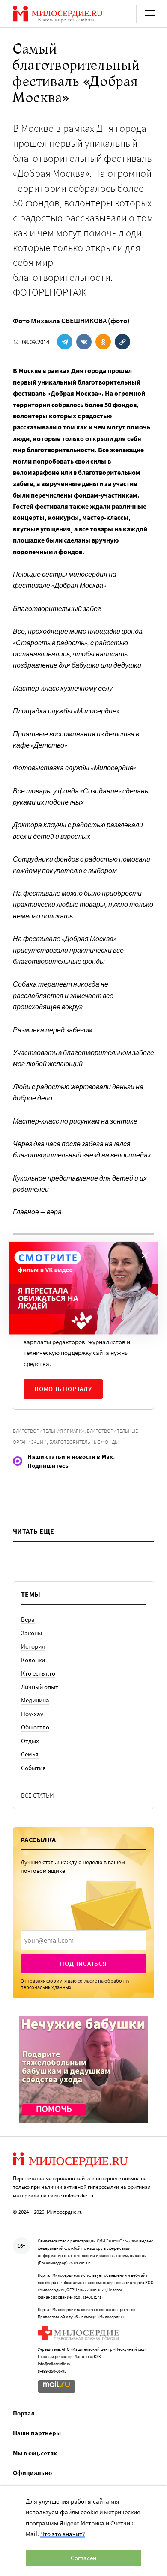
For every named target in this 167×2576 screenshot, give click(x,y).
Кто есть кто (38, 1673)
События (33, 1768)
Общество (35, 1727)
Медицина (35, 1700)
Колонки (33, 1660)
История (33, 1646)
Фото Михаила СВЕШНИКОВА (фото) (71, 321)
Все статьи (37, 1795)
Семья (30, 1754)
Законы (31, 1633)
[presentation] (83, 1940)
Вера (28, 1619)
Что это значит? (63, 2534)
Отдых (30, 1741)
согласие (87, 1981)
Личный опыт (40, 1687)
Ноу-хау (32, 1714)
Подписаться (83, 1963)
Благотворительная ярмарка (49, 1431)
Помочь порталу (63, 1389)
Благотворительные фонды (84, 1442)
